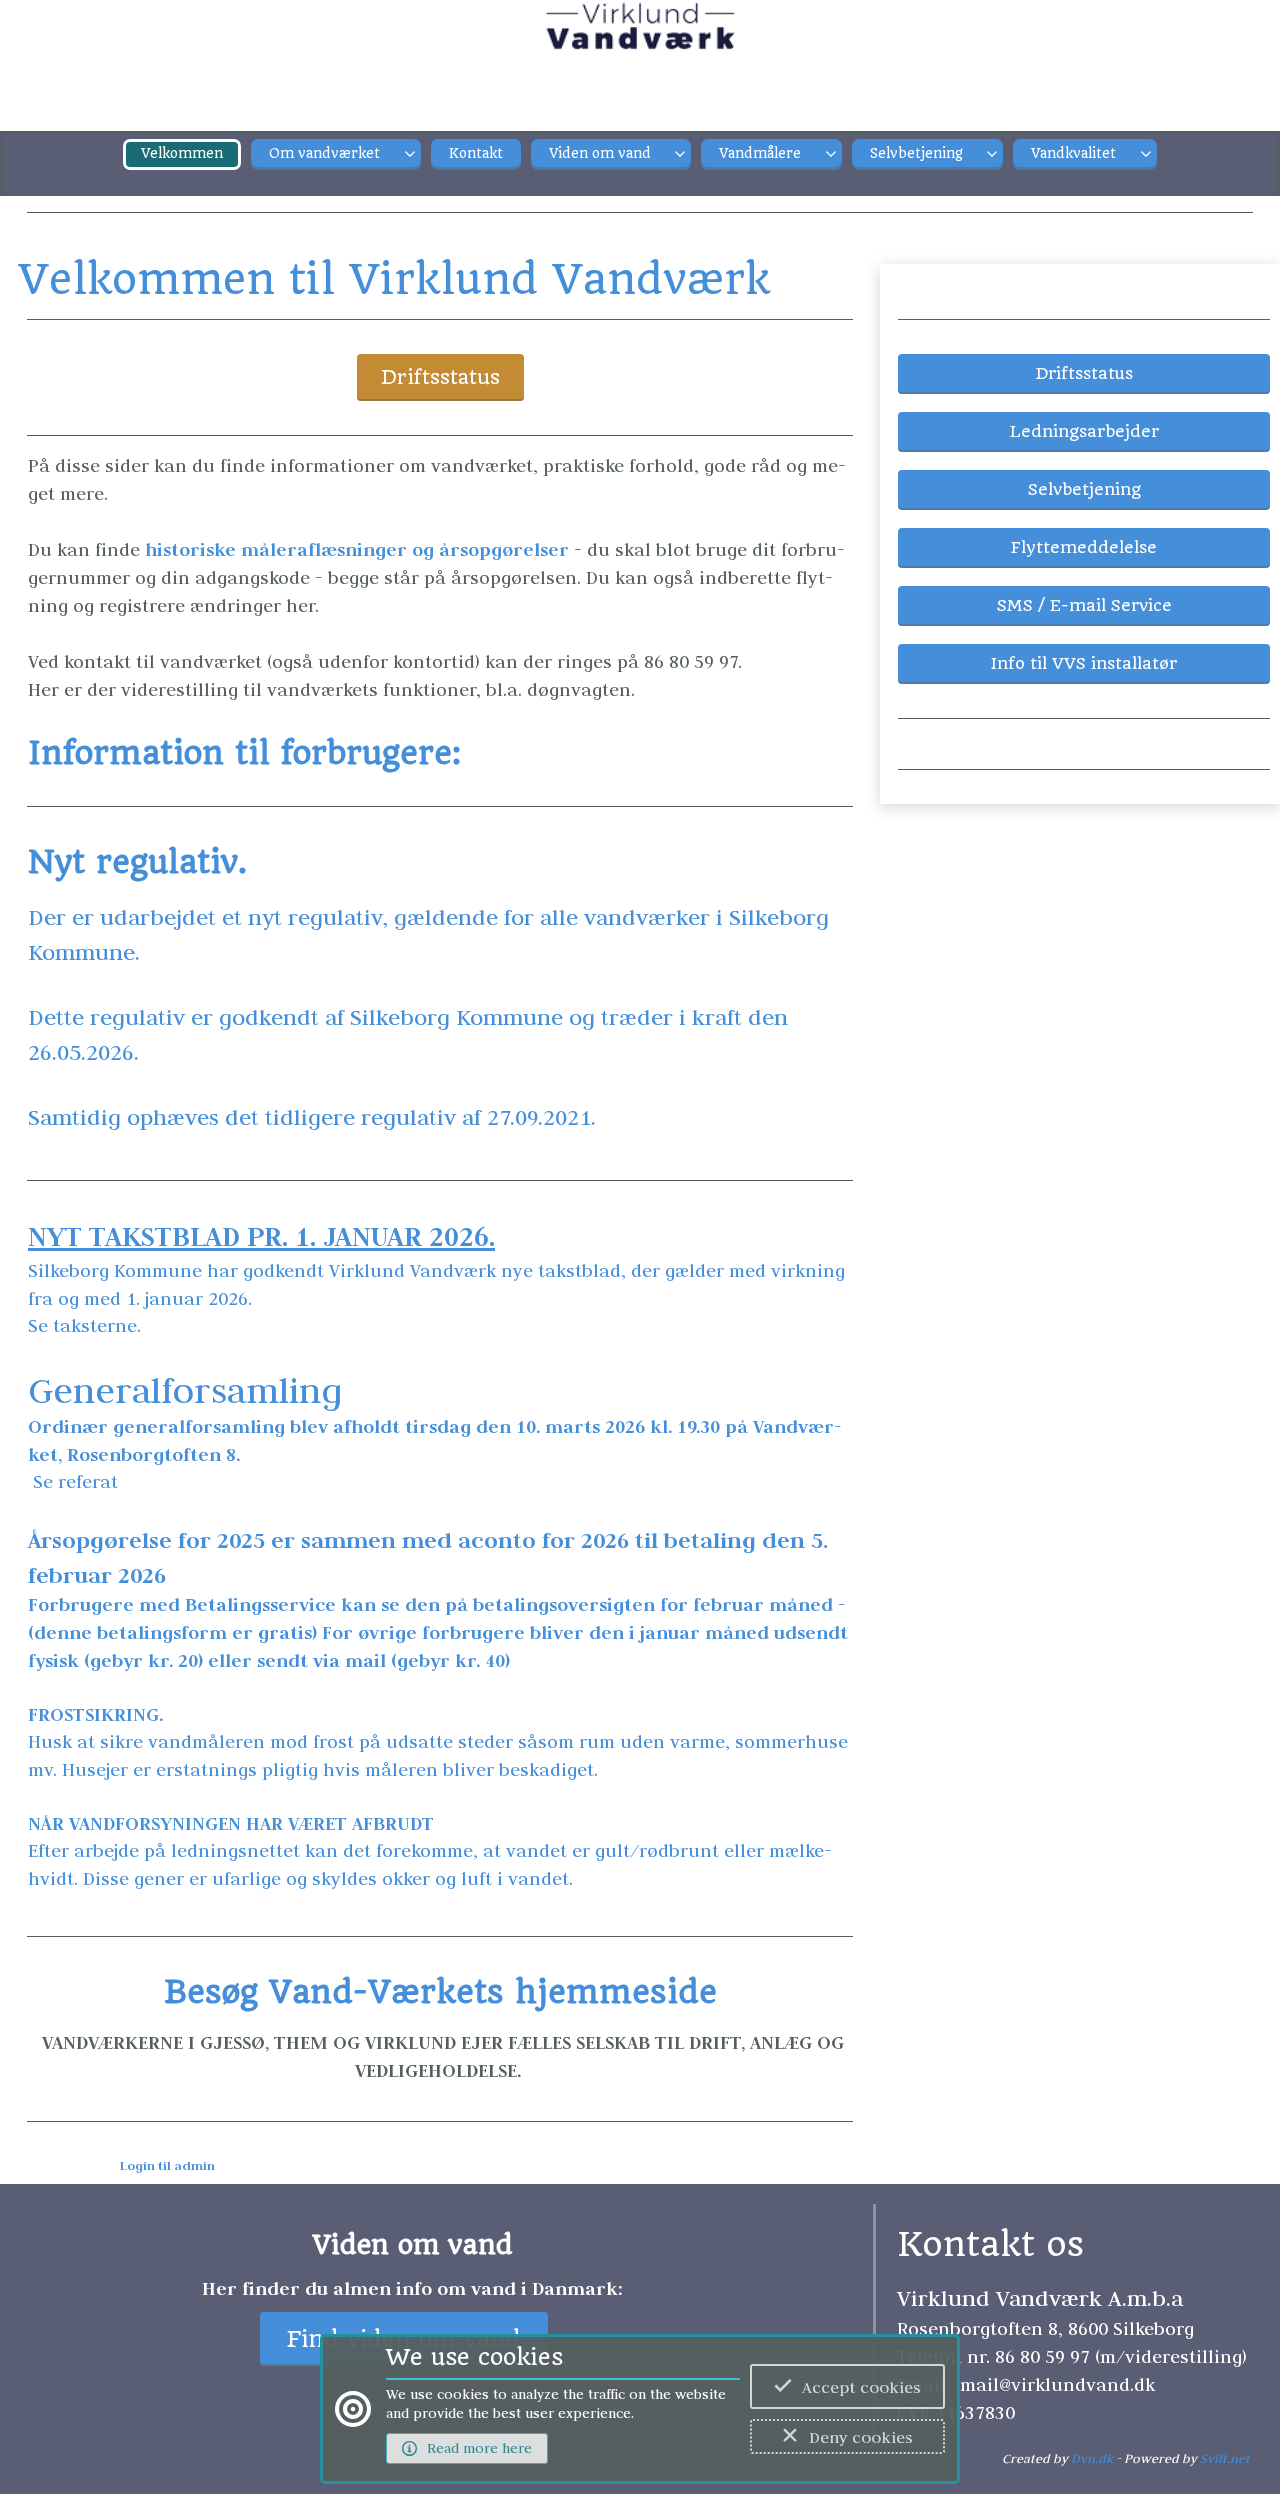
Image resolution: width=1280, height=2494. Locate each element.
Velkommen (182, 153)
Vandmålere (760, 153)
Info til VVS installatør (1084, 663)
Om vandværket (324, 153)
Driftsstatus (440, 377)
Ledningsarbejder (1084, 431)
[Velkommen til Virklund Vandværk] (640, 39)
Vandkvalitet (1073, 153)
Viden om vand (600, 153)
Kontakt (476, 153)
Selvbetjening (916, 153)
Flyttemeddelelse (1084, 547)
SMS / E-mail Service (1084, 605)
